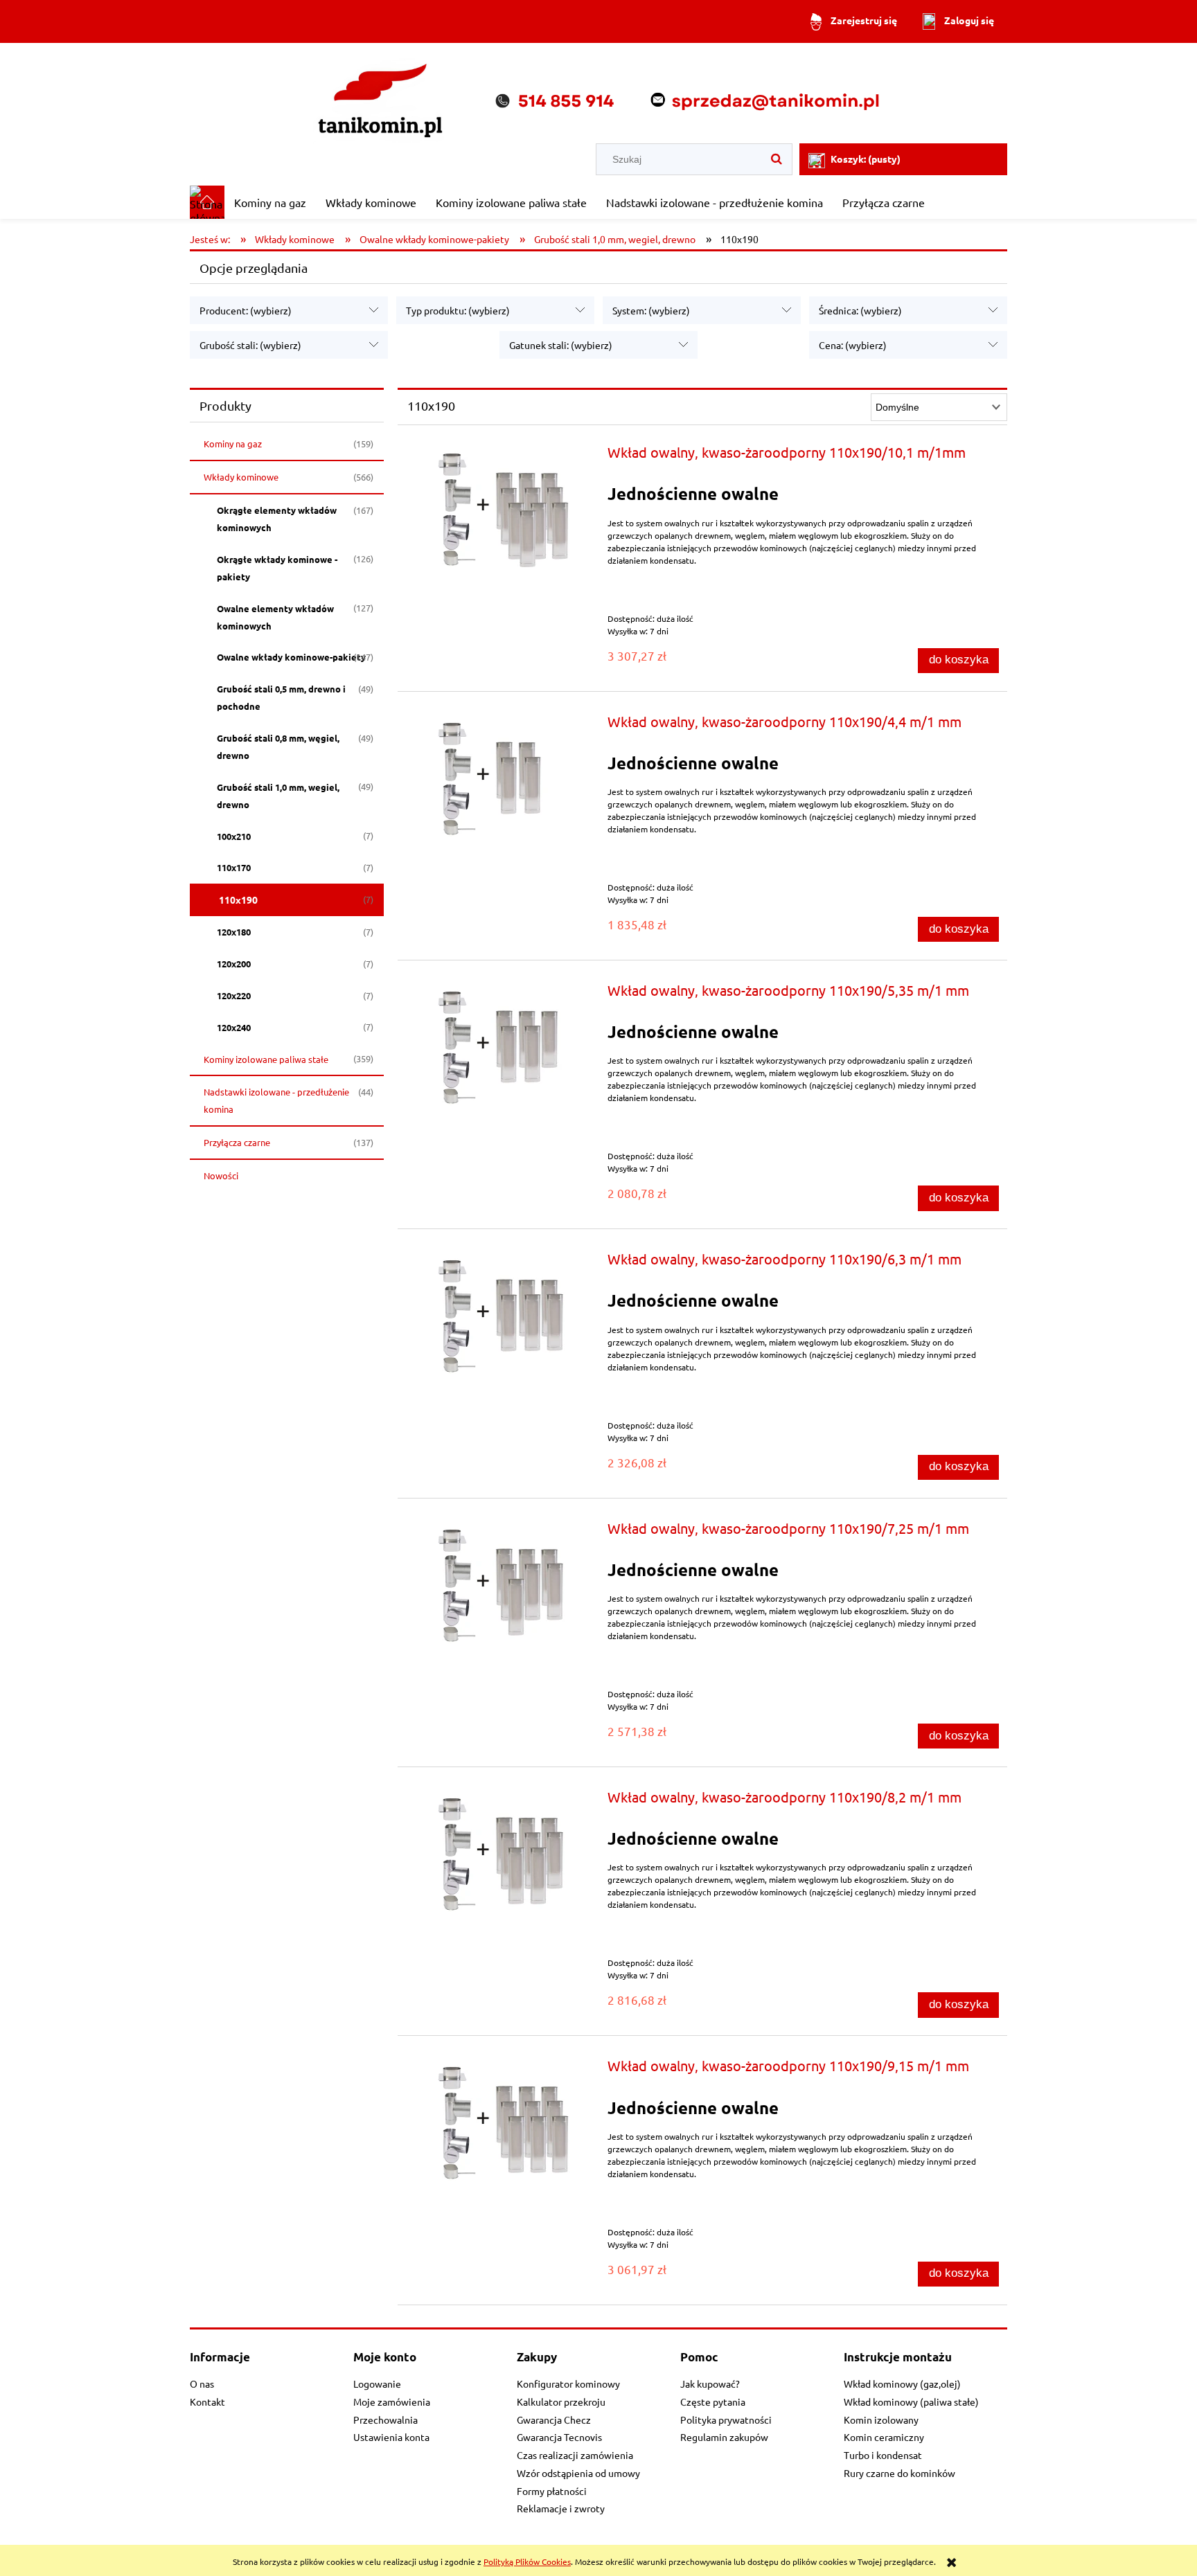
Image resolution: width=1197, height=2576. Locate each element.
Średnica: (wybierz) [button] (860, 310)
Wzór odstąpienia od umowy (578, 2473)
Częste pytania (713, 2401)
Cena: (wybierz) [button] (853, 345)
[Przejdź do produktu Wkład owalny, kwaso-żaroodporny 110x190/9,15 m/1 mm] (500, 2120)
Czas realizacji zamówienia (575, 2455)
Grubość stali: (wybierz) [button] (250, 345)
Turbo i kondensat (883, 2455)
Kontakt (207, 2401)
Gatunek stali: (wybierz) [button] (561, 345)
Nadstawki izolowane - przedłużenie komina (276, 1100)
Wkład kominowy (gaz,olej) (902, 2383)
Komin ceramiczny (884, 2437)
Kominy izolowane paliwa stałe (266, 1059)
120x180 (234, 932)
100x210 (234, 836)
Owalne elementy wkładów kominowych (275, 617)
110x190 (238, 900)
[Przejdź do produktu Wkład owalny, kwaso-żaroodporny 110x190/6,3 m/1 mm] (500, 1313)
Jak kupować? (710, 2383)
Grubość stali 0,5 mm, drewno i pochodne (281, 697)
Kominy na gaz (233, 444)
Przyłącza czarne (237, 1142)
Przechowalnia (385, 2420)
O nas (202, 2383)
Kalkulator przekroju (561, 2401)
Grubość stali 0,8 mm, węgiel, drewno (278, 746)
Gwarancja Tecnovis (559, 2437)
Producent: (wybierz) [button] (246, 310)
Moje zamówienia (392, 2401)
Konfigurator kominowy (568, 2383)
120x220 (234, 995)
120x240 (234, 1027)
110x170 (234, 867)
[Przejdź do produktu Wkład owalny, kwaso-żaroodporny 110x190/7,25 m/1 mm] (500, 1583)
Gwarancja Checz (554, 2420)
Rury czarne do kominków (899, 2473)
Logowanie (377, 2383)
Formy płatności (552, 2491)
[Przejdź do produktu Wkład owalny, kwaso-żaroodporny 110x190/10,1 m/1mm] (500, 507)
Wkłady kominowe (241, 477)
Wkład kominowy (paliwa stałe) (911, 2401)
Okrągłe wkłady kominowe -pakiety (277, 568)
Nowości (221, 1175)
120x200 (234, 964)
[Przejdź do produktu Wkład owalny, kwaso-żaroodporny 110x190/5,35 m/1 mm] (500, 1045)
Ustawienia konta (391, 2437)
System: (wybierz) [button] (651, 310)
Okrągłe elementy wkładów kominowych (277, 519)
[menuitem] (270, 202)
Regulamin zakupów (724, 2437)
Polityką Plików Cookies (527, 2561)
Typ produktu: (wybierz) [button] (458, 310)
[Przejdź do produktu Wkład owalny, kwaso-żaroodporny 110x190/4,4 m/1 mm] (500, 776)
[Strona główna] (598, 95)
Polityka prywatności (726, 2420)
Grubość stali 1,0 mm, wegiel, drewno (278, 796)
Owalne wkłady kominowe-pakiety (291, 657)
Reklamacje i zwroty (561, 2508)
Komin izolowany (881, 2420)
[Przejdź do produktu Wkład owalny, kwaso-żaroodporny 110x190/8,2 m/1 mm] (500, 1851)
